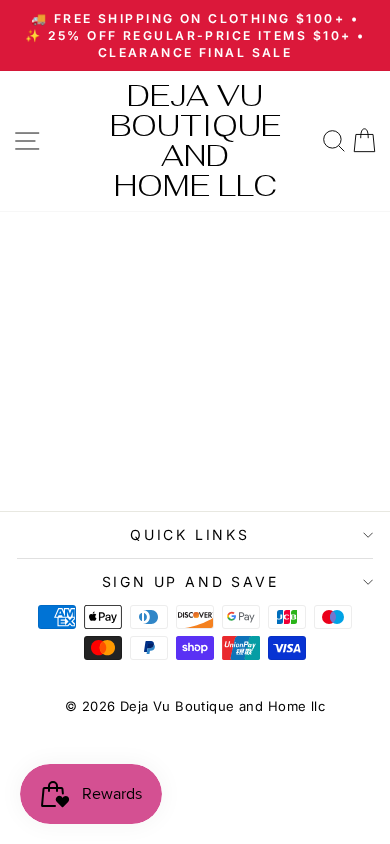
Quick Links (190, 534)
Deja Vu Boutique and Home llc (195, 140)
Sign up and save (190, 581)
